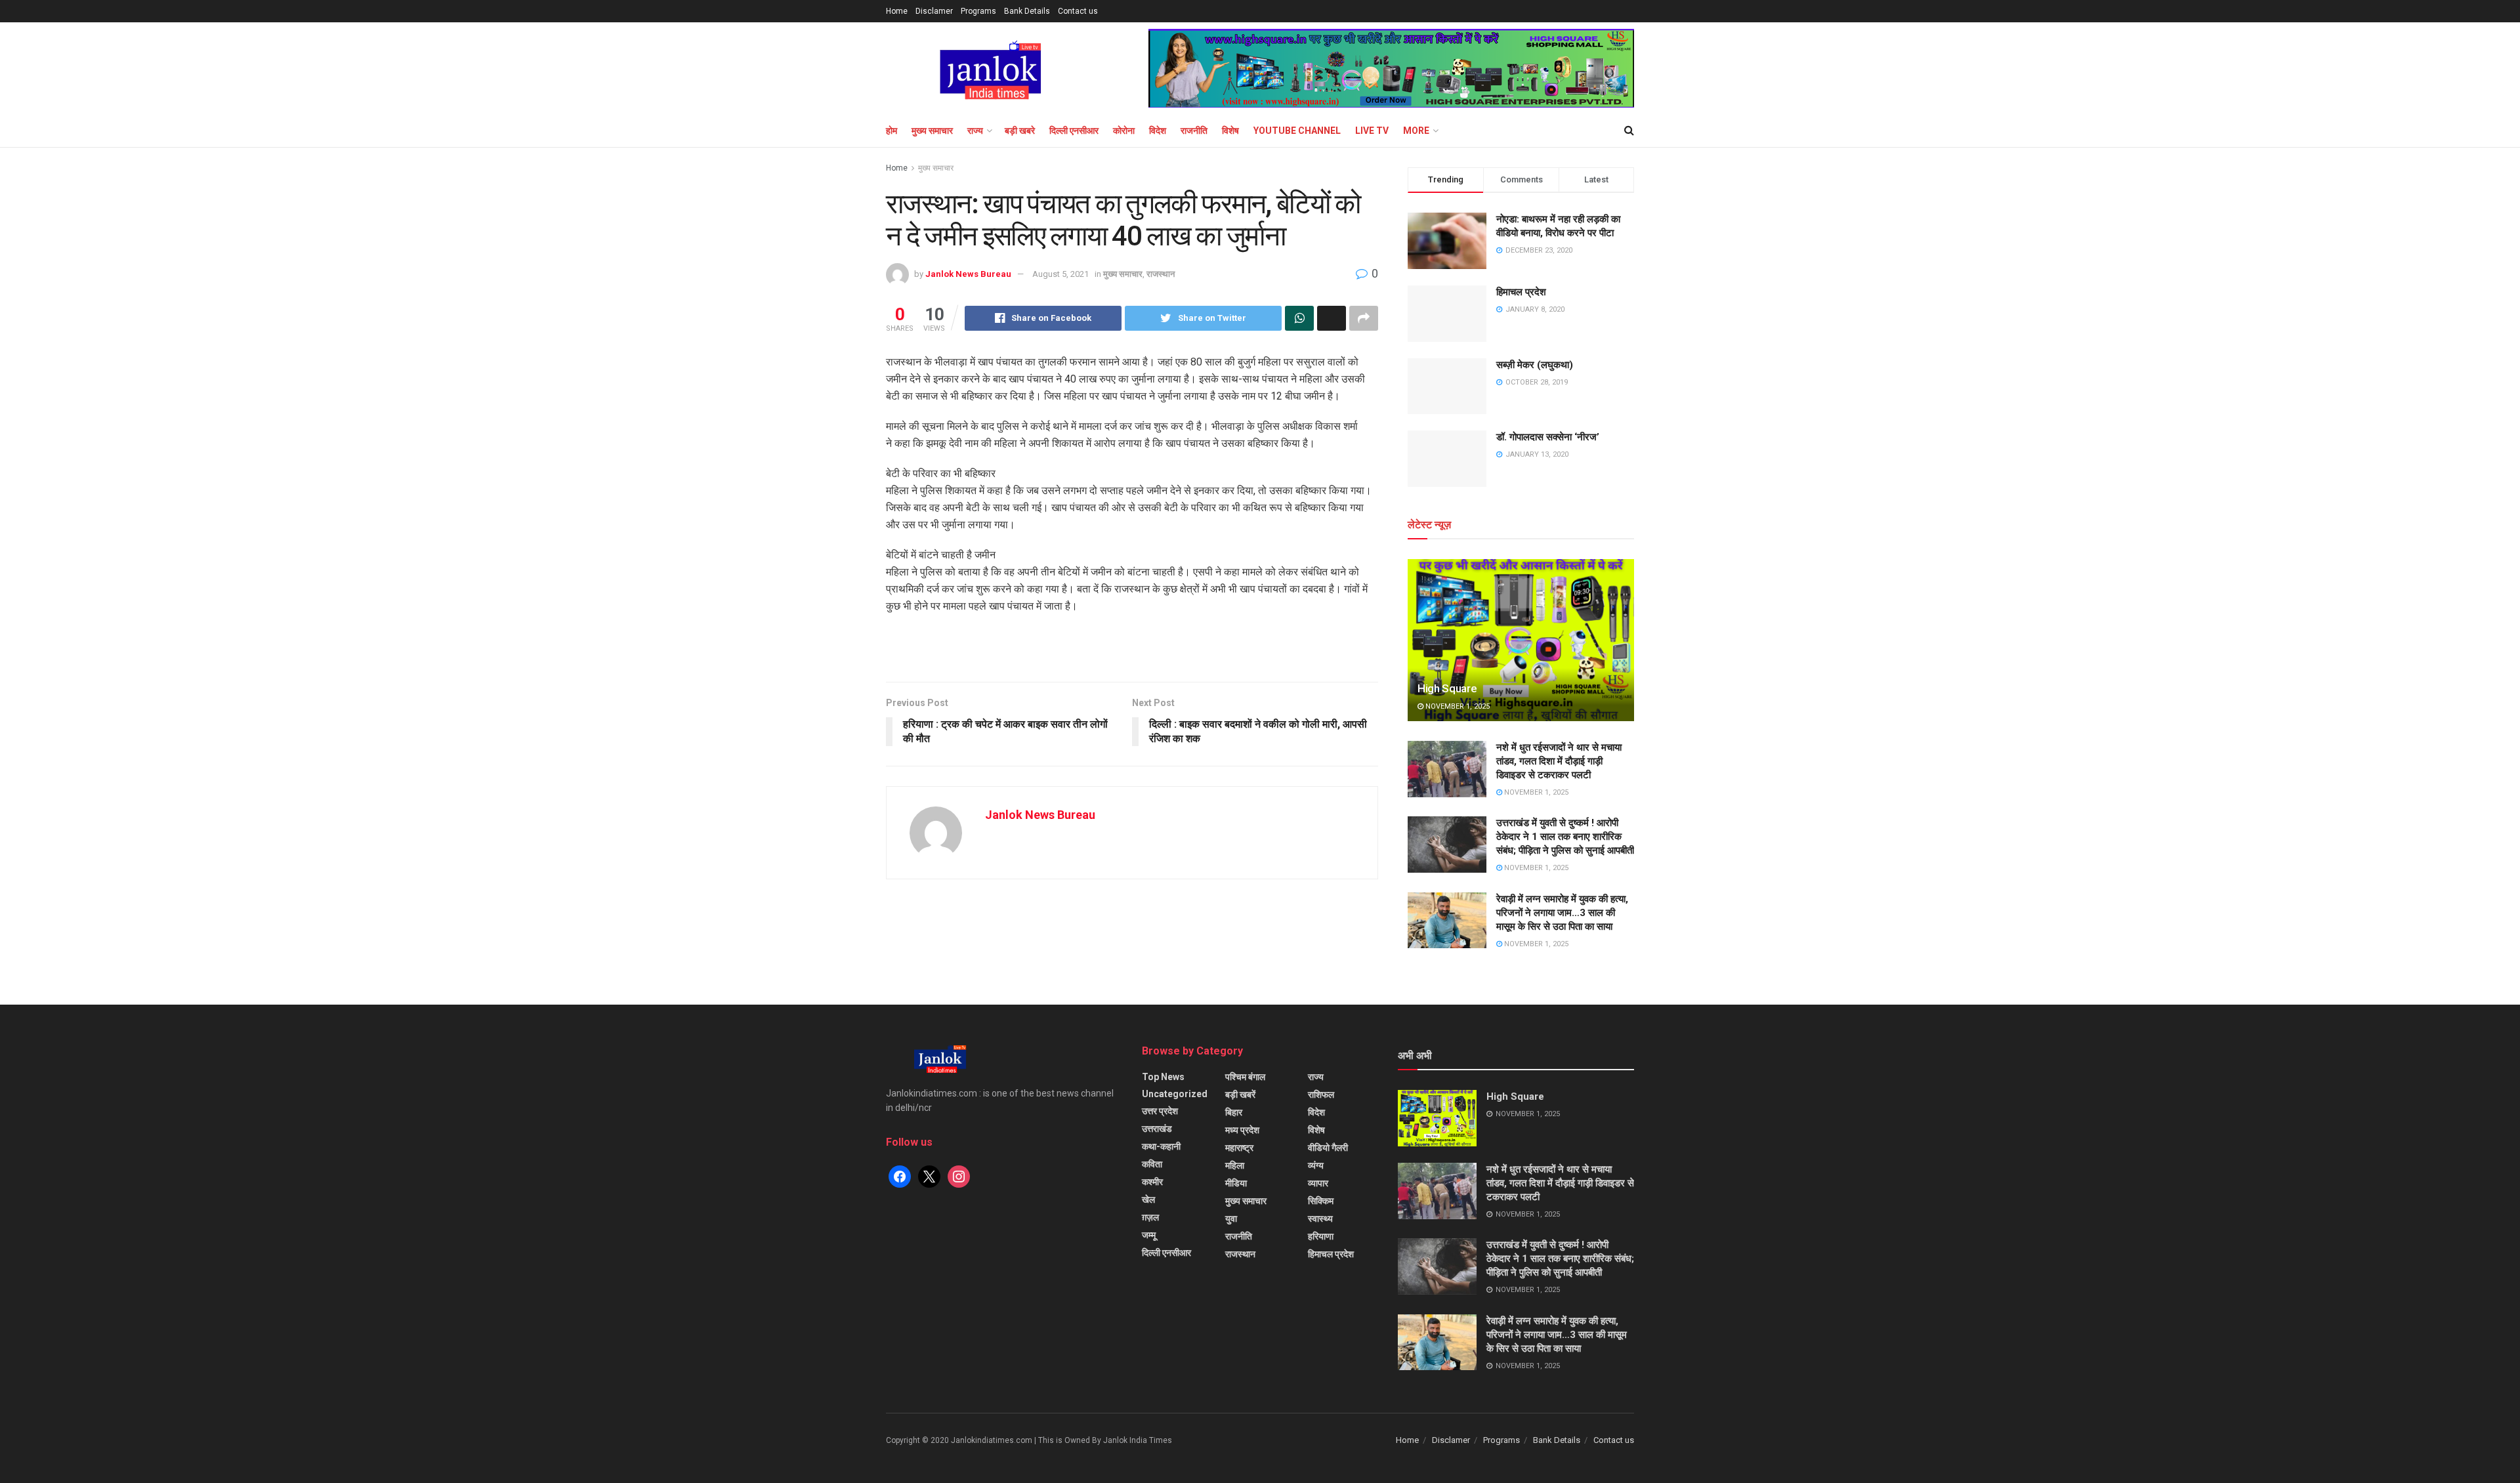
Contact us (1078, 11)
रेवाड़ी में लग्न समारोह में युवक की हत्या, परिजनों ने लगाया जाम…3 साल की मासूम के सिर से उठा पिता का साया (1562, 913)
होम (892, 131)
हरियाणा (1321, 1236)
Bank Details (1027, 11)
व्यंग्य (1316, 1165)
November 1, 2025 (1457, 706)
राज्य (975, 131)
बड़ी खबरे (1020, 131)
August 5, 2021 (1060, 274)
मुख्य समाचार (932, 131)
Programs (978, 11)
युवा (1231, 1219)
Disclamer (934, 11)
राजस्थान (1161, 274)
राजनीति (1194, 131)
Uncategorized (1175, 1094)
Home (897, 11)
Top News (1163, 1077)
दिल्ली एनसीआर (1074, 131)
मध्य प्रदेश (1242, 1130)
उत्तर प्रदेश (1160, 1111)
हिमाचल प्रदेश (1521, 292)
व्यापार (1318, 1183)
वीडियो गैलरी (1328, 1148)
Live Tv (1372, 131)
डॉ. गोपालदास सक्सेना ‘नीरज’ (1548, 437)
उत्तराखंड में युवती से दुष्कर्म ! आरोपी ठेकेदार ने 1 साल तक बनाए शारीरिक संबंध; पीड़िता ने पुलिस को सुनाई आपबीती (1565, 837)
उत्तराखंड (1157, 1129)
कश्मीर (1152, 1182)
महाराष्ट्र (1239, 1148)
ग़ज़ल (1150, 1217)
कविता (1152, 1164)
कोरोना (1124, 131)
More (1416, 131)
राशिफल (1321, 1095)
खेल (1148, 1200)
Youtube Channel (1297, 131)
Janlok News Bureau (968, 274)
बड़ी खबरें (1240, 1095)
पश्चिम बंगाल (1245, 1077)
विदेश (1158, 131)
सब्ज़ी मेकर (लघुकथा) (1535, 365)
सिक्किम (1321, 1201)
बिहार (1234, 1112)
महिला (1235, 1165)
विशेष (1230, 131)
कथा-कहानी (1161, 1146)
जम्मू (1149, 1235)
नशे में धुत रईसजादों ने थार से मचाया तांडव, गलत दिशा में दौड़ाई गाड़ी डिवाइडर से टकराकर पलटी (1559, 761)
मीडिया (1236, 1183)
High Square (1447, 688)
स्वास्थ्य (1320, 1219)
